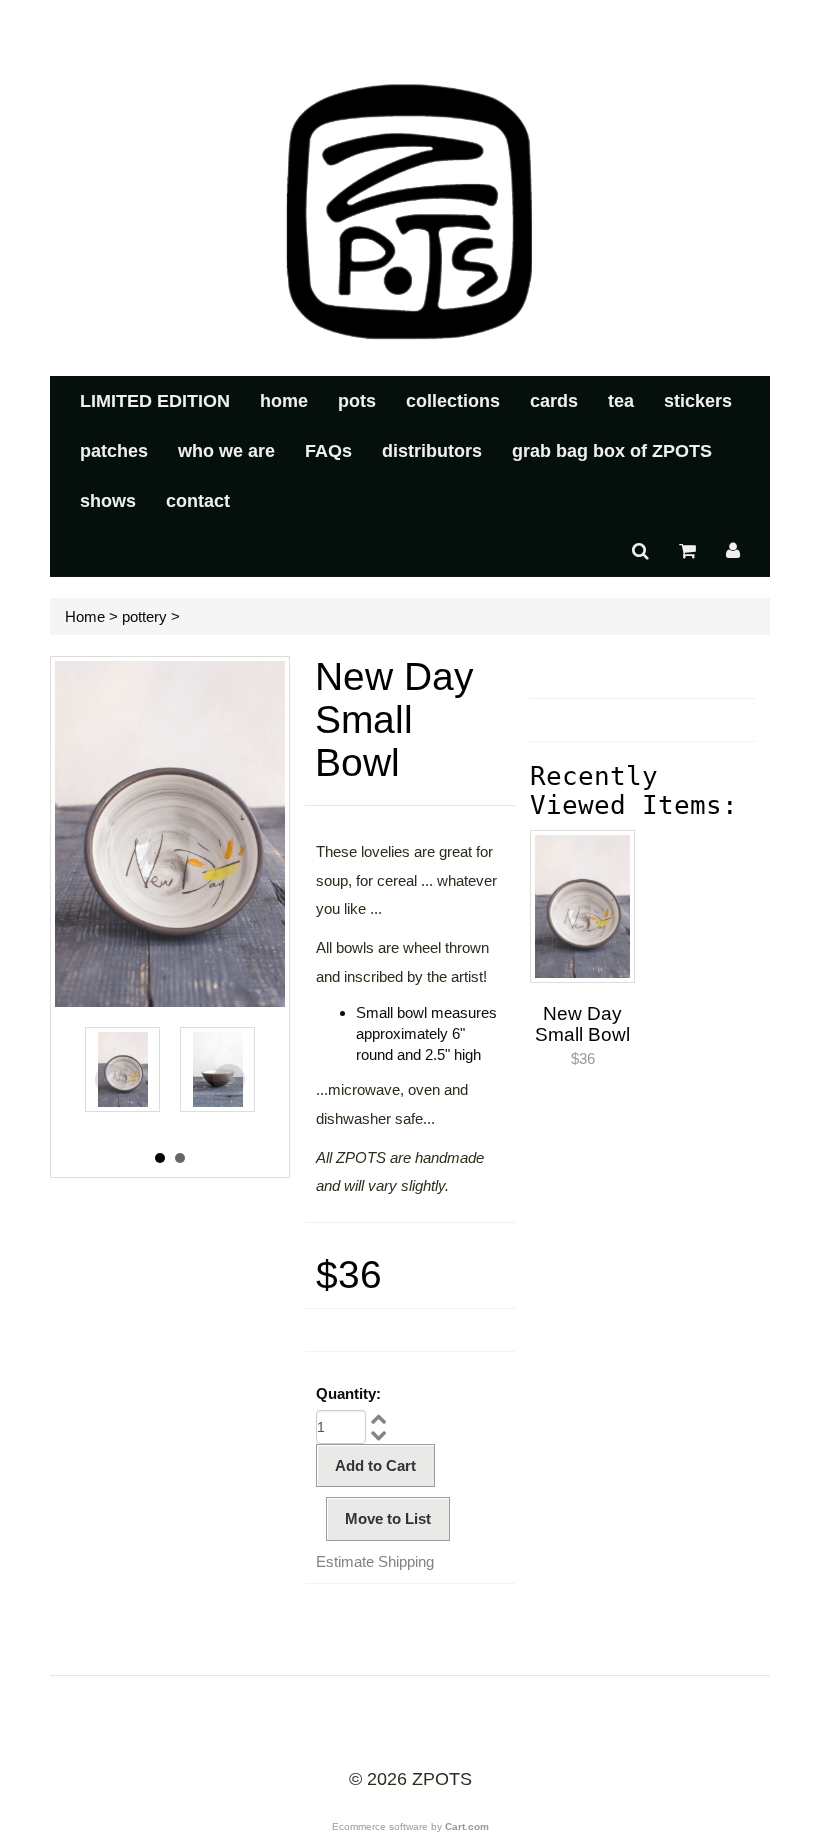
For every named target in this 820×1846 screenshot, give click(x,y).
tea (621, 401)
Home (85, 616)
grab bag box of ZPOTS (612, 451)
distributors (432, 451)
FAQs (328, 451)
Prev (111, 1080)
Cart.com (467, 1826)
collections (453, 401)
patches (114, 451)
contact (198, 501)
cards (554, 401)
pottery (144, 616)
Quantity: (348, 1393)
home (284, 401)
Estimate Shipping (375, 1561)
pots (357, 401)
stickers (698, 401)
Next (229, 1080)
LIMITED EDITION (155, 401)
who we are (226, 451)
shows (108, 501)
